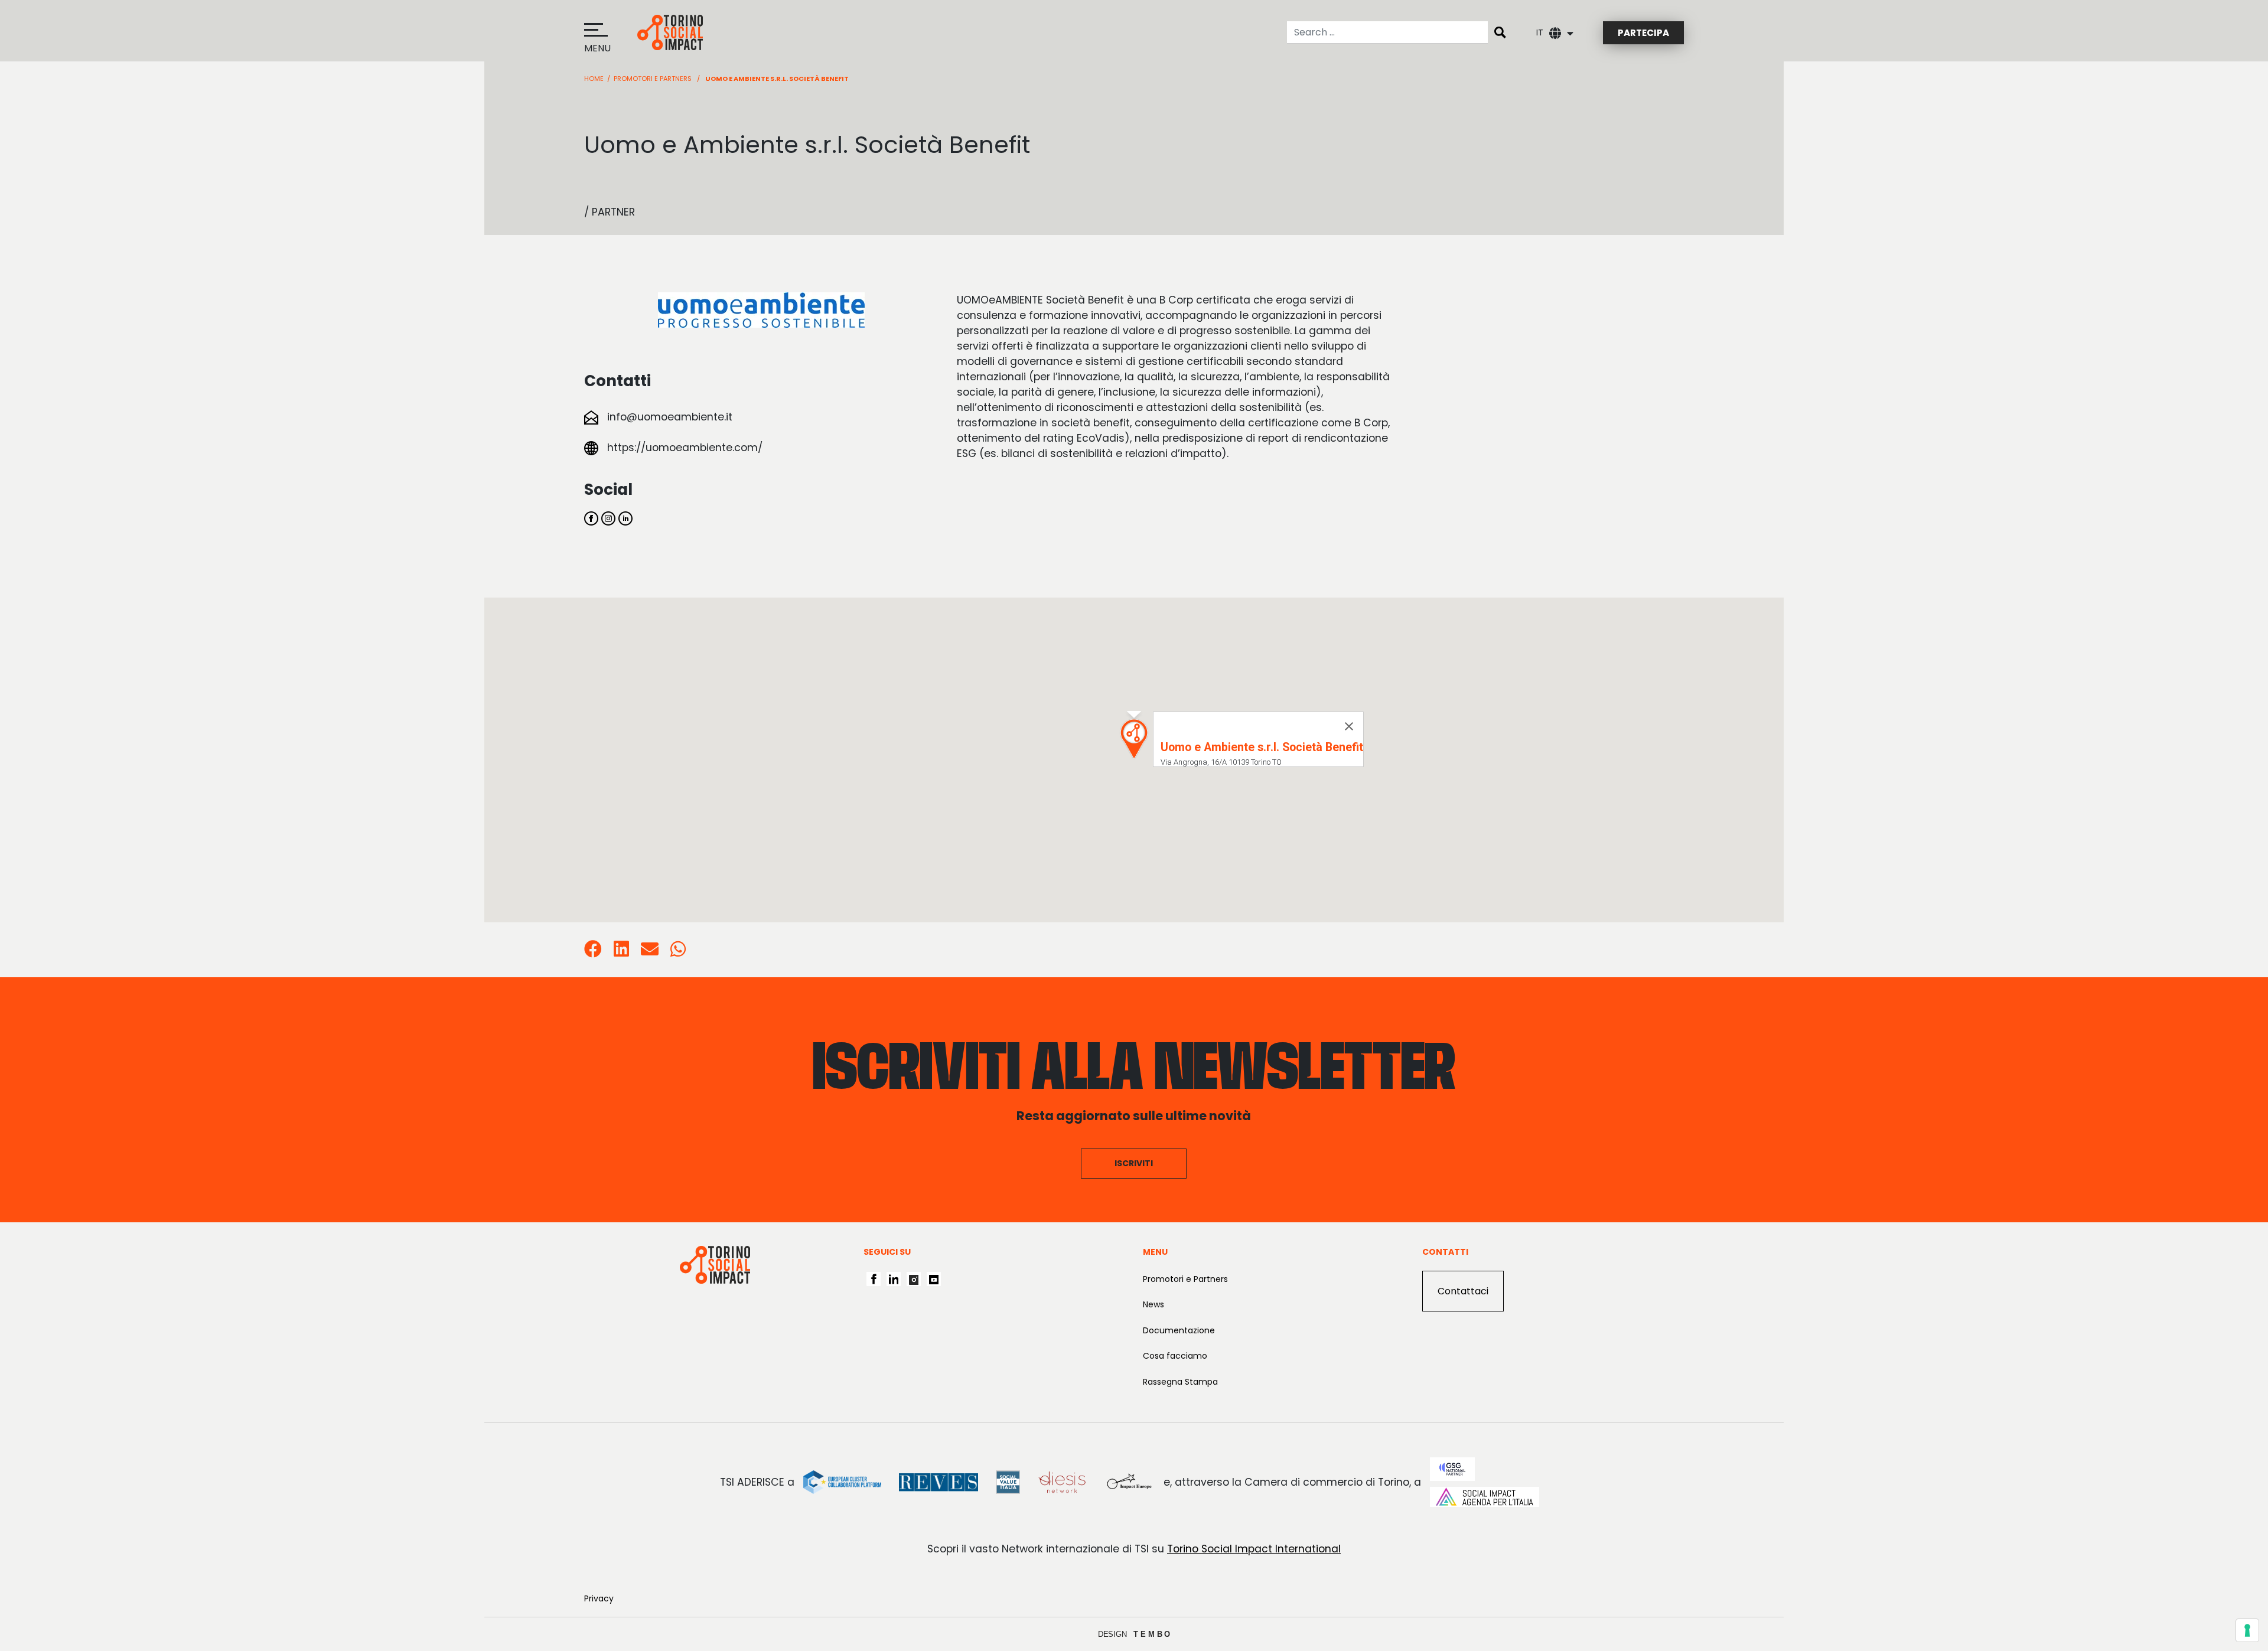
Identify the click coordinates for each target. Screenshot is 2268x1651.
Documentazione (1179, 1330)
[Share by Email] (650, 952)
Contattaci (1463, 1291)
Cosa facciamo (1175, 1356)
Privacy (599, 1598)
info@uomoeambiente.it (670, 417)
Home (594, 79)
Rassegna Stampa (1180, 1382)
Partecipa (1643, 33)
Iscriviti (1134, 1163)
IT (1540, 32)
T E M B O (1152, 1634)
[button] (1134, 739)
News (1153, 1304)
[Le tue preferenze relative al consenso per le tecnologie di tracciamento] (2247, 1630)
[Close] (1349, 726)
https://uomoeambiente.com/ (685, 448)
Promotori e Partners (653, 79)
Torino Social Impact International (1254, 1549)
